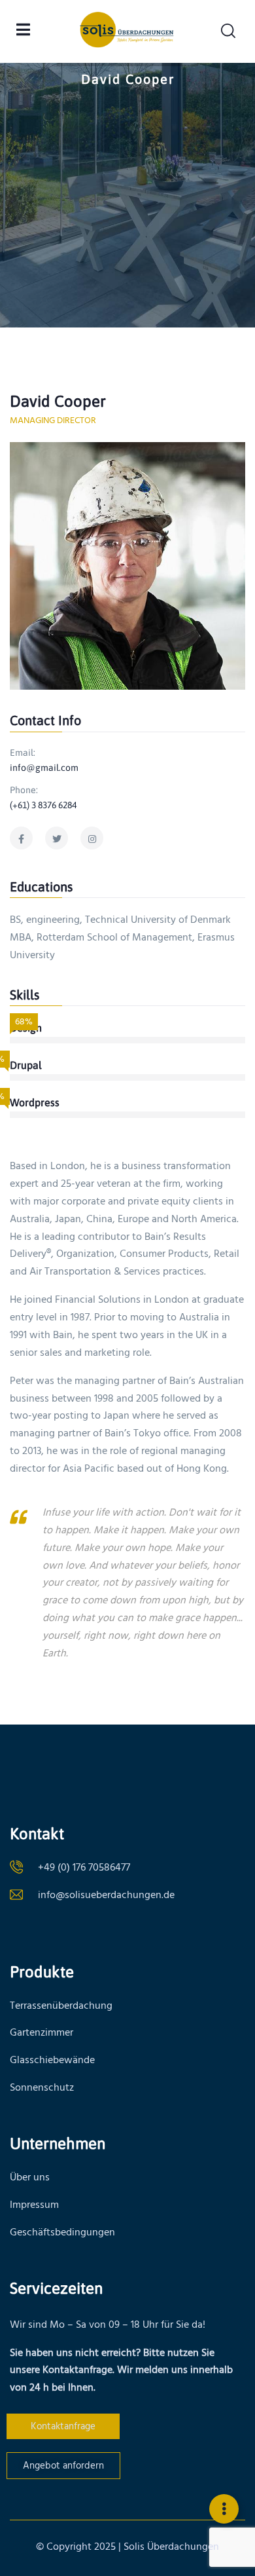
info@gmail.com (44, 768)
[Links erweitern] (224, 2509)
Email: (23, 753)
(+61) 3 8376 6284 (43, 805)
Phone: (24, 790)
